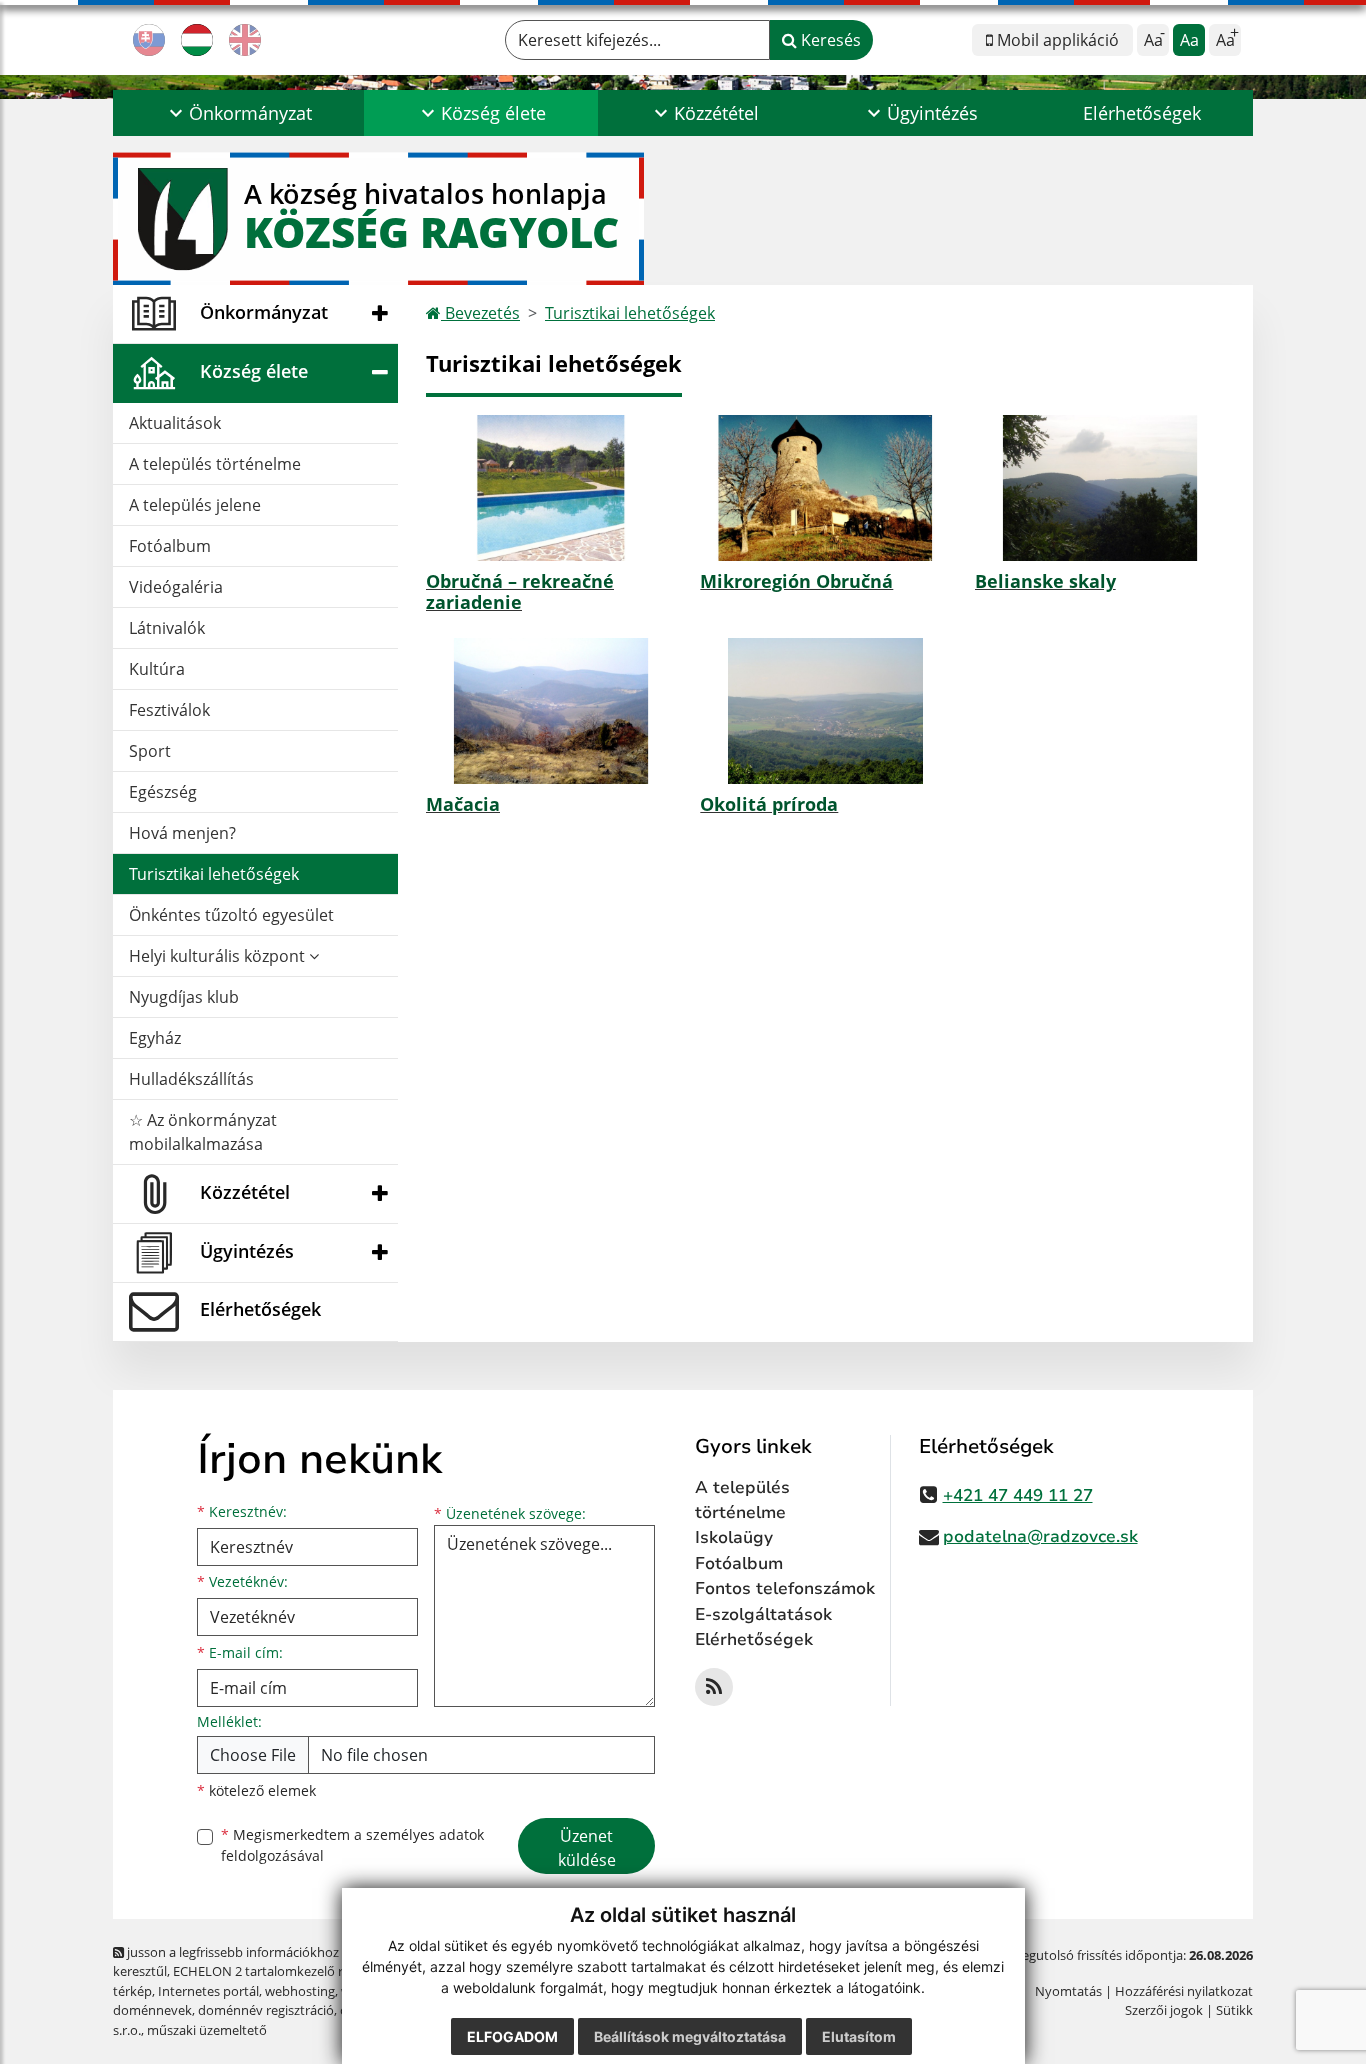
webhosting (300, 1991)
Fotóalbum (170, 546)
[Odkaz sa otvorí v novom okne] (714, 1687)
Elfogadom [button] (512, 2036)
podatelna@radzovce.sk (1040, 1536)
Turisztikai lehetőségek (214, 874)
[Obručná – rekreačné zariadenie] (551, 488)
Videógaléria (176, 587)
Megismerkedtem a (352, 1845)
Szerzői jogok (1164, 2010)
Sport (150, 751)
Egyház (155, 1038)
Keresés (829, 40)
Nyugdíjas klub (184, 997)
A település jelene (195, 505)
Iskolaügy (734, 1537)
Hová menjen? (182, 833)
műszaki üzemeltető (207, 2030)
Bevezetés (480, 313)
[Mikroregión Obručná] (825, 488)
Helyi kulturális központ (219, 956)
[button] (238, 113)
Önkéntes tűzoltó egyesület (231, 915)
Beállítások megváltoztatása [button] (690, 2036)
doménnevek (152, 2010)
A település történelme (215, 464)
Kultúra (157, 669)
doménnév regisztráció (266, 2010)
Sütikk (1234, 2010)
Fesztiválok (169, 710)
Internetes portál (208, 1991)
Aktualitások (175, 423)
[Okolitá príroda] (825, 711)
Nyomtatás (1068, 1991)
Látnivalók (167, 628)
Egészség (163, 792)
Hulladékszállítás (191, 1079)
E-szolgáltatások (763, 1614)
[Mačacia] (551, 711)
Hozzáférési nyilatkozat (1184, 1991)
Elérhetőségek (1142, 113)
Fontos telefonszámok (785, 1588)
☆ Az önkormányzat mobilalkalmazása (203, 1132)
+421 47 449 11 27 (1018, 1495)
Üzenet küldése (587, 1848)
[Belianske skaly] (1100, 488)
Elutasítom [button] (859, 2036)
